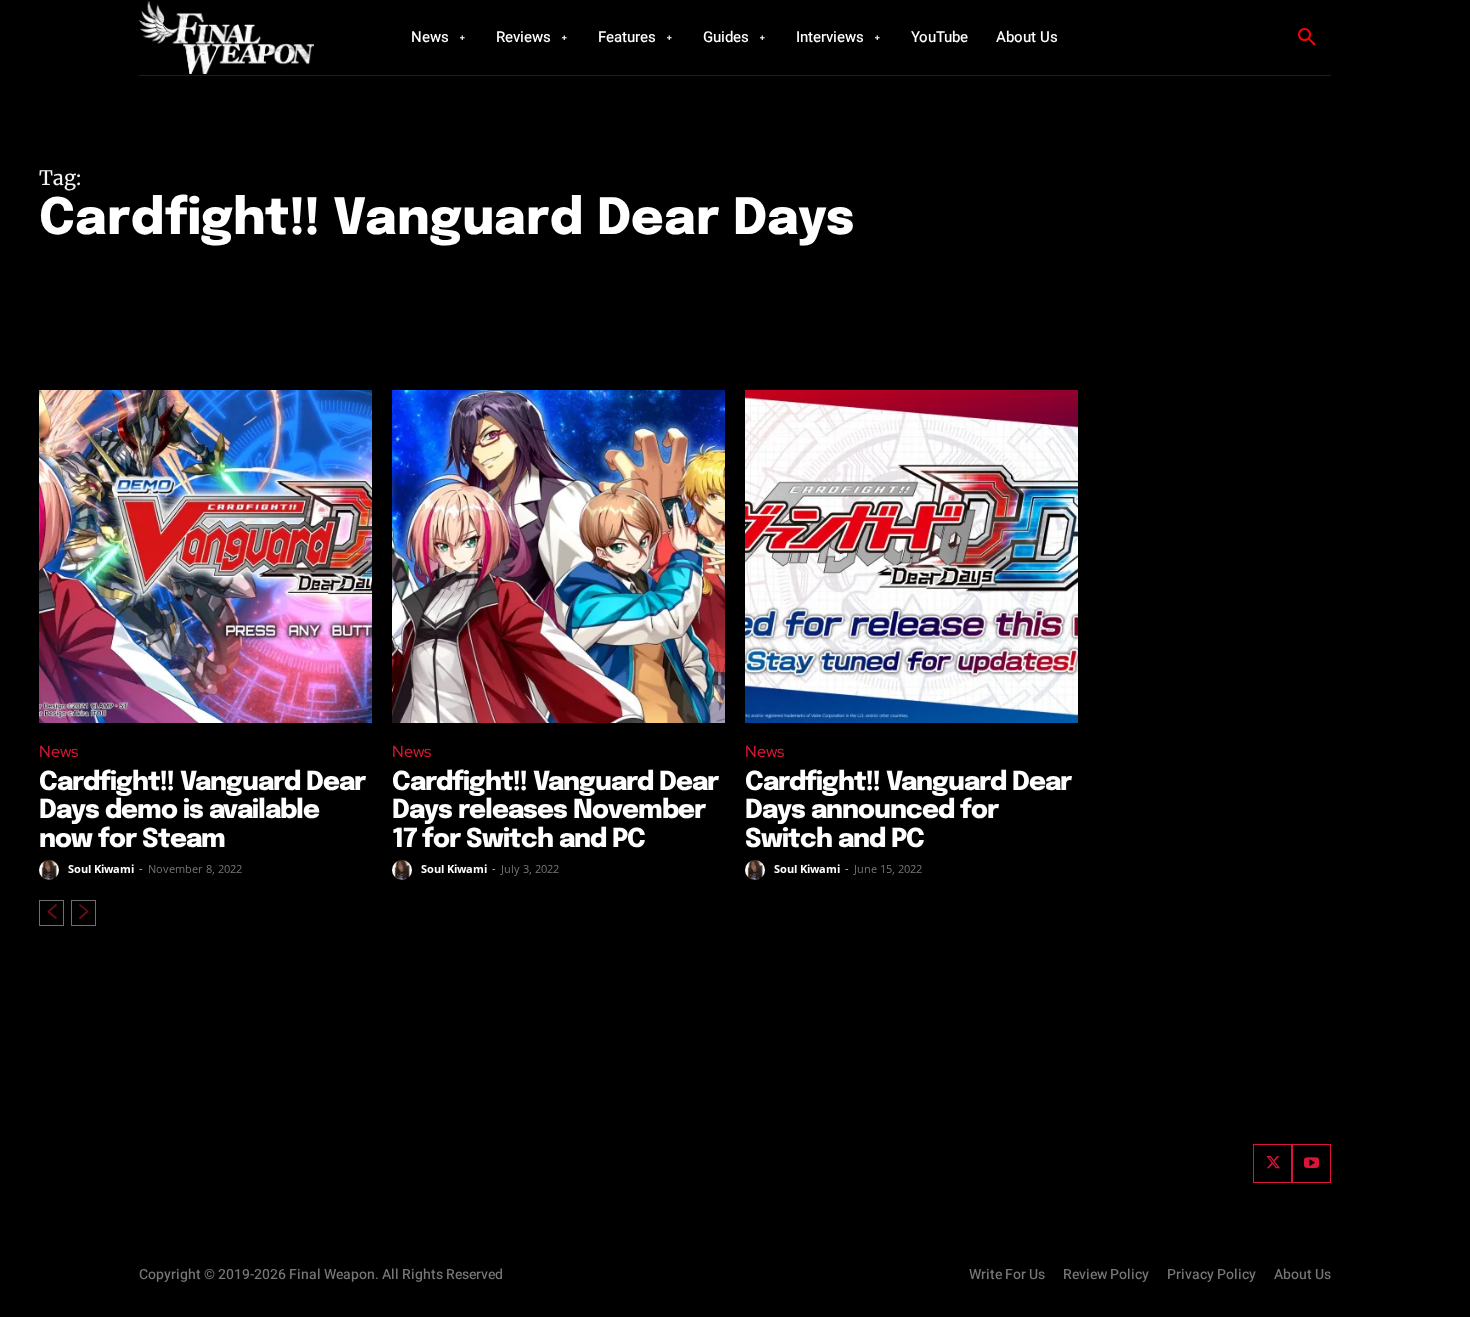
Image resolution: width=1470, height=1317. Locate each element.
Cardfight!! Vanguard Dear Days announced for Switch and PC (908, 811)
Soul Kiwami (101, 868)
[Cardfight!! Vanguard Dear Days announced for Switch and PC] (911, 556)
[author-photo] (52, 870)
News (58, 751)
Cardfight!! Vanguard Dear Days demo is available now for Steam (202, 811)
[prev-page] (51, 913)
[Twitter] (1272, 1163)
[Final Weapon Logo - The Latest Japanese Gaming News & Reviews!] (250, 37)
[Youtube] (1311, 1163)
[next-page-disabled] (83, 913)
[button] (1307, 38)
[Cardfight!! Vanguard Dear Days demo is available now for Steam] (205, 556)
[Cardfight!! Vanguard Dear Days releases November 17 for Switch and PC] (558, 556)
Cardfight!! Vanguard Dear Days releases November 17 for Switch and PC (555, 811)
